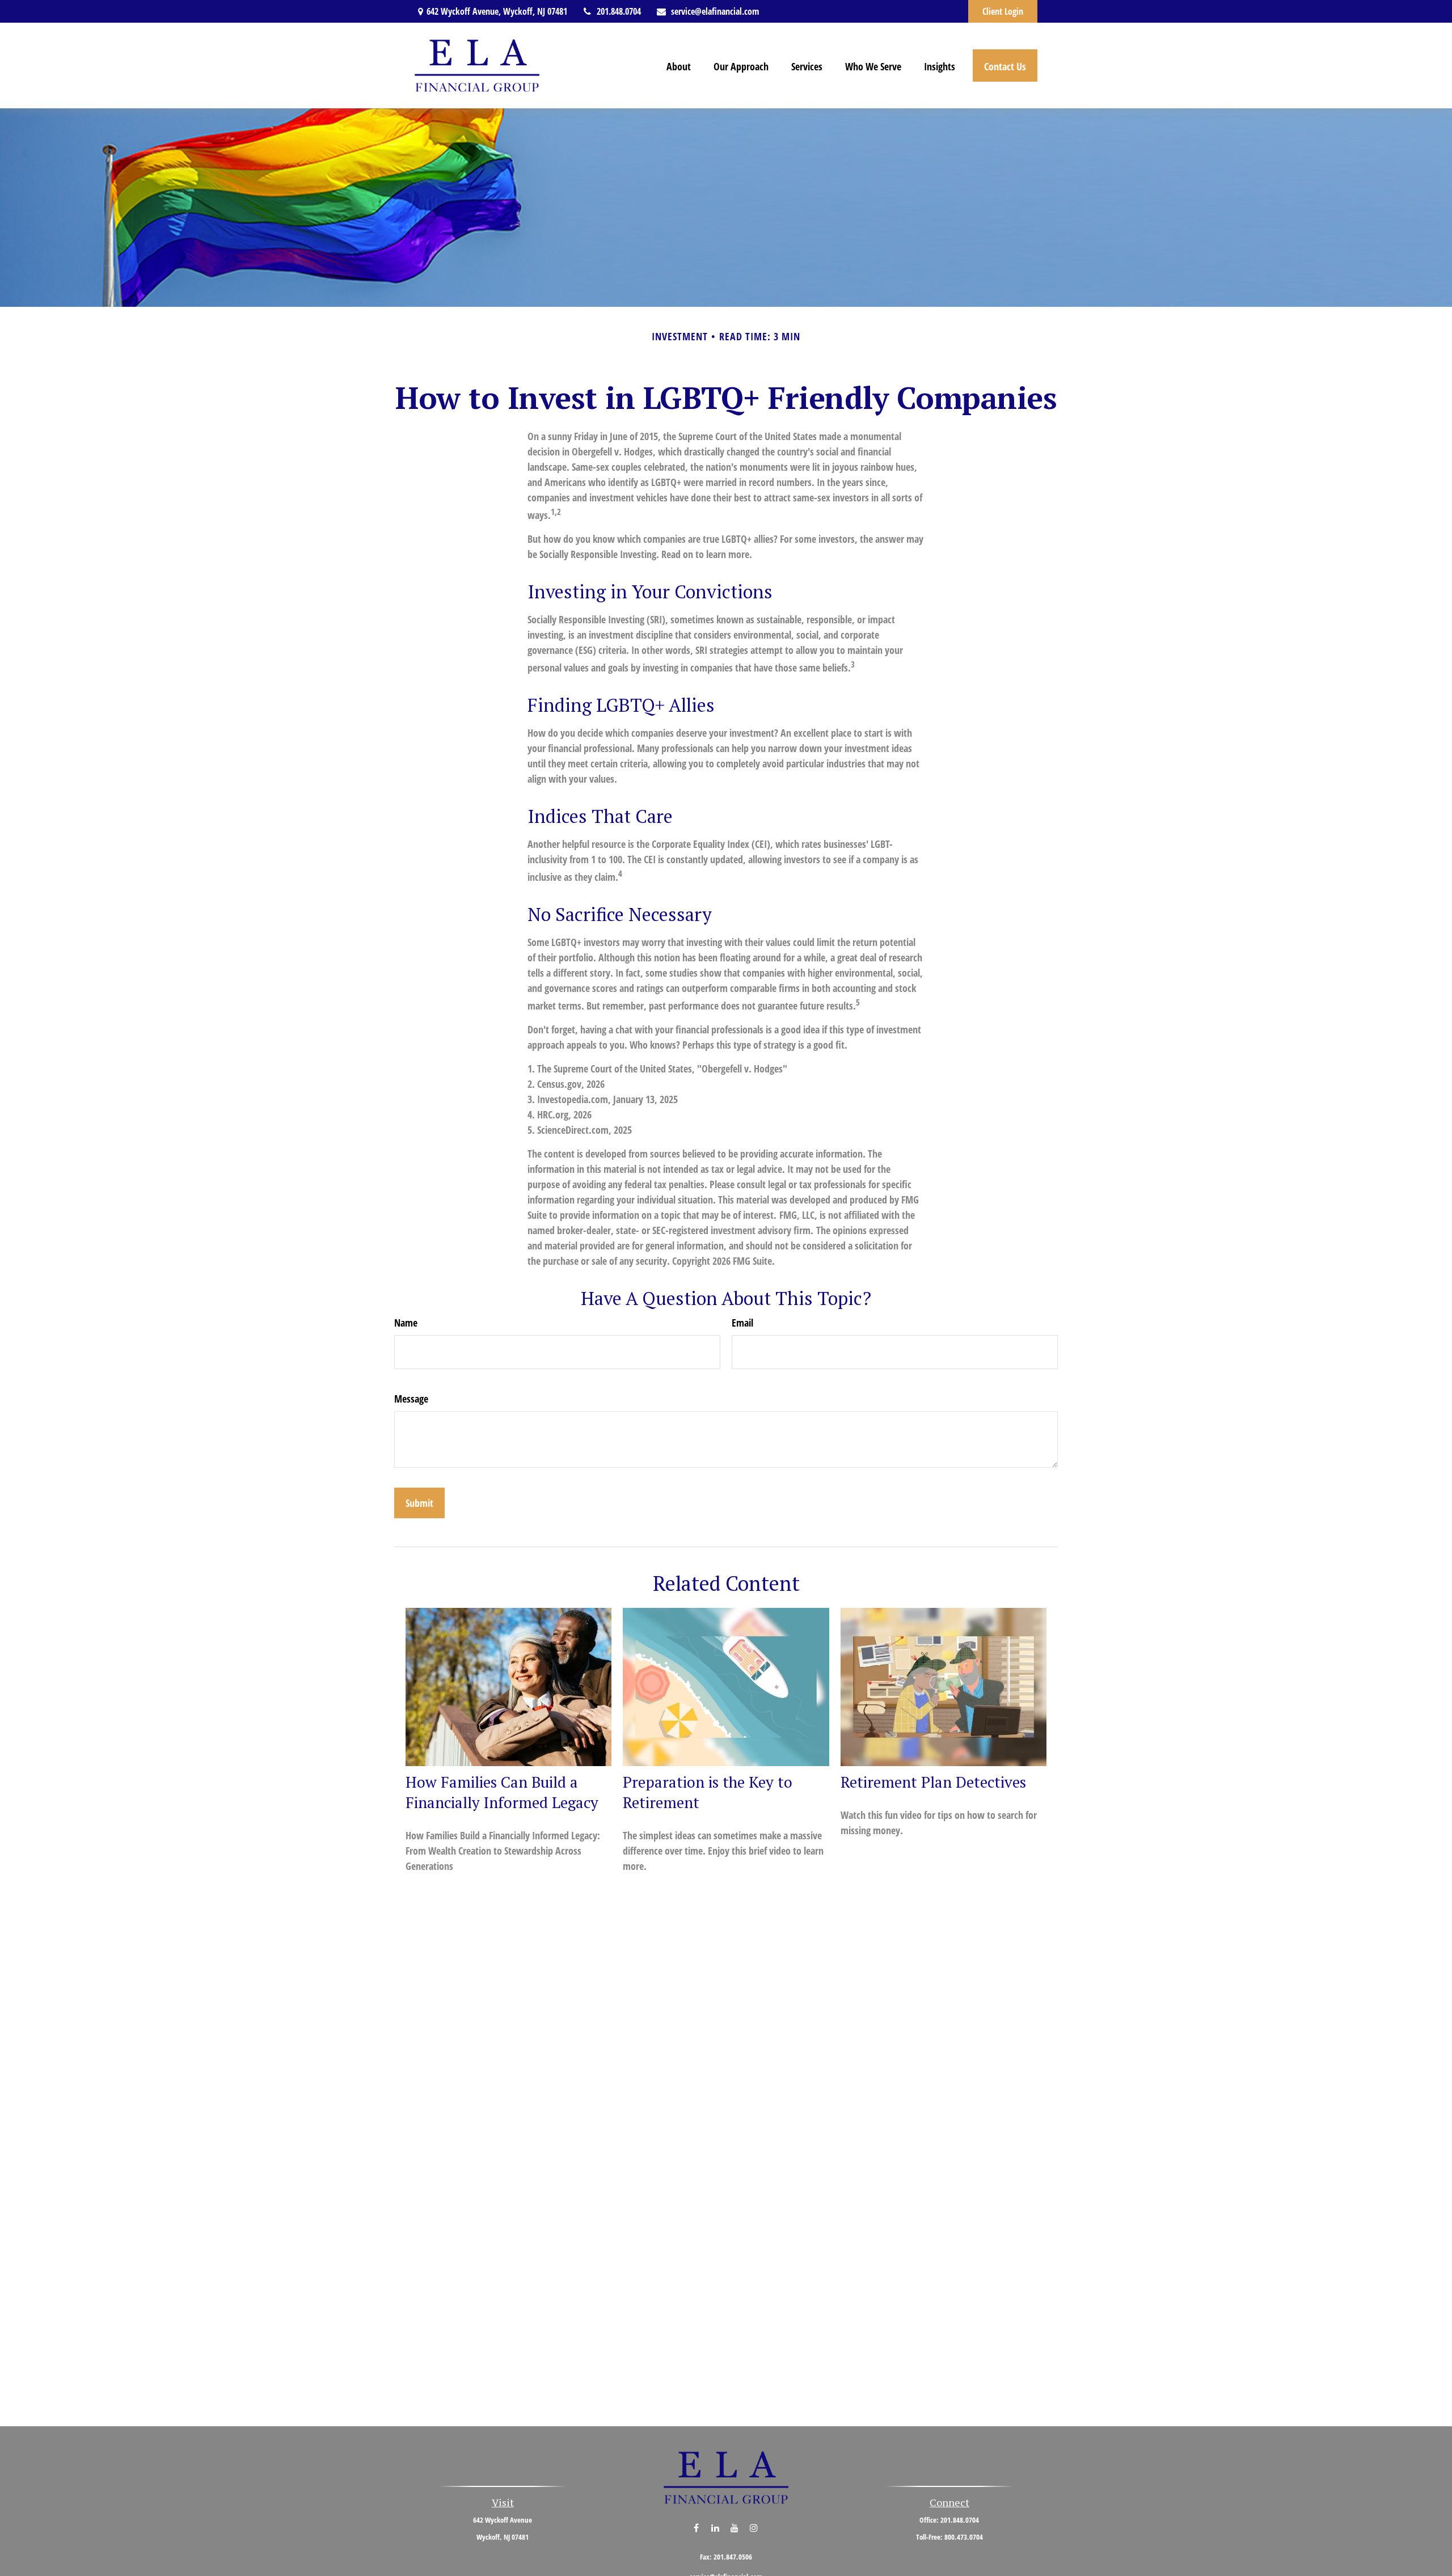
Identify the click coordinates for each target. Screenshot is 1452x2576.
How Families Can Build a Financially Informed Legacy (502, 1792)
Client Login (1003, 11)
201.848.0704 (619, 11)
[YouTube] (735, 2528)
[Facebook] (696, 2528)
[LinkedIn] (716, 2528)
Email (742, 1323)
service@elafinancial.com (715, 11)
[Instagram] (754, 2528)
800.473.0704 (964, 2537)
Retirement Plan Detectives (933, 1782)
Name (406, 1323)
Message (411, 1399)
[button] (679, 65)
